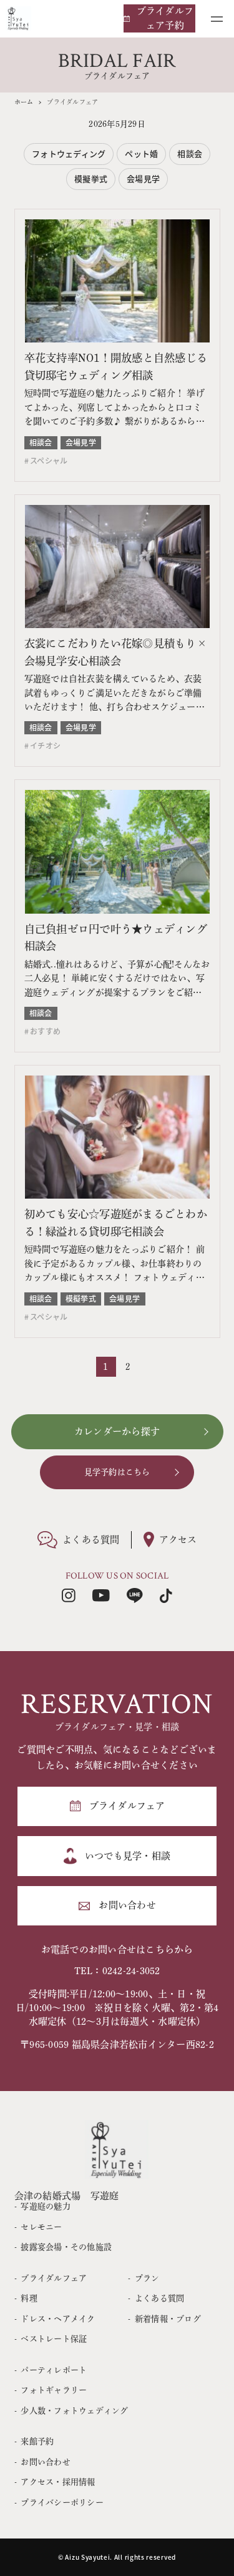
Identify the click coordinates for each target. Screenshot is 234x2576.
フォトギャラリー (54, 2390)
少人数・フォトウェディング (74, 2411)
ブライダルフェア (54, 2278)
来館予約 (37, 2441)
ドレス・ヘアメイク (58, 2319)
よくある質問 (159, 2298)
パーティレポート (54, 2370)
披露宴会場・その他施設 (66, 2247)
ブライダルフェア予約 (165, 18)
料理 (29, 2298)
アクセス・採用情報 (58, 2482)
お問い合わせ (46, 2462)
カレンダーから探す (117, 1431)
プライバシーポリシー (62, 2503)
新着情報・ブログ (168, 2319)
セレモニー (41, 2227)
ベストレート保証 (54, 2339)
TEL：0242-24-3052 (117, 1971)
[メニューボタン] (217, 19)
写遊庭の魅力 (46, 2206)
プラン (147, 2278)
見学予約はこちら (117, 1472)
